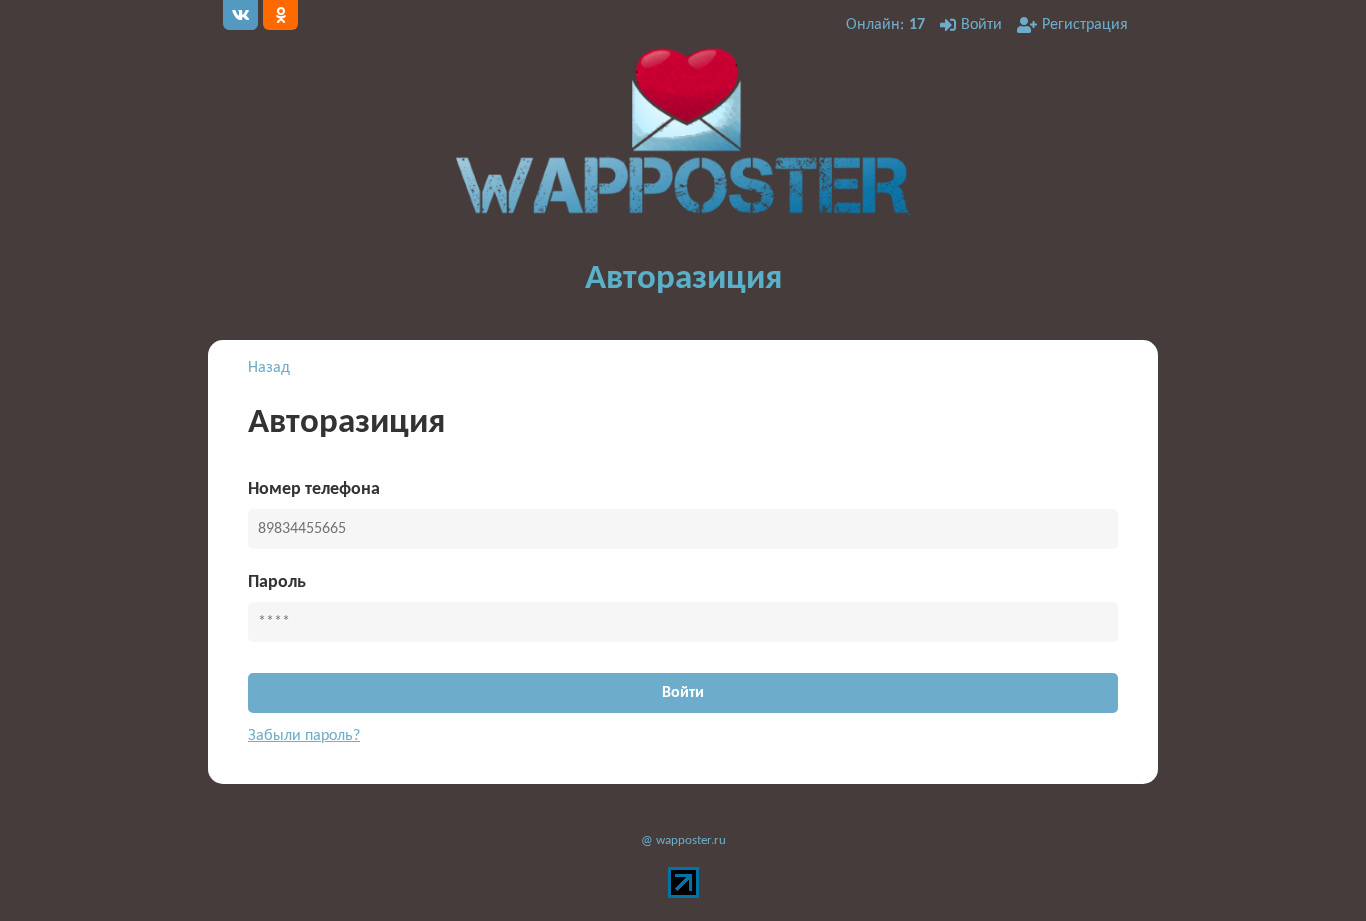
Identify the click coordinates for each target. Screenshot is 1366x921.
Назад (269, 368)
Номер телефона (314, 489)
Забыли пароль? (304, 736)
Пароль (277, 582)
